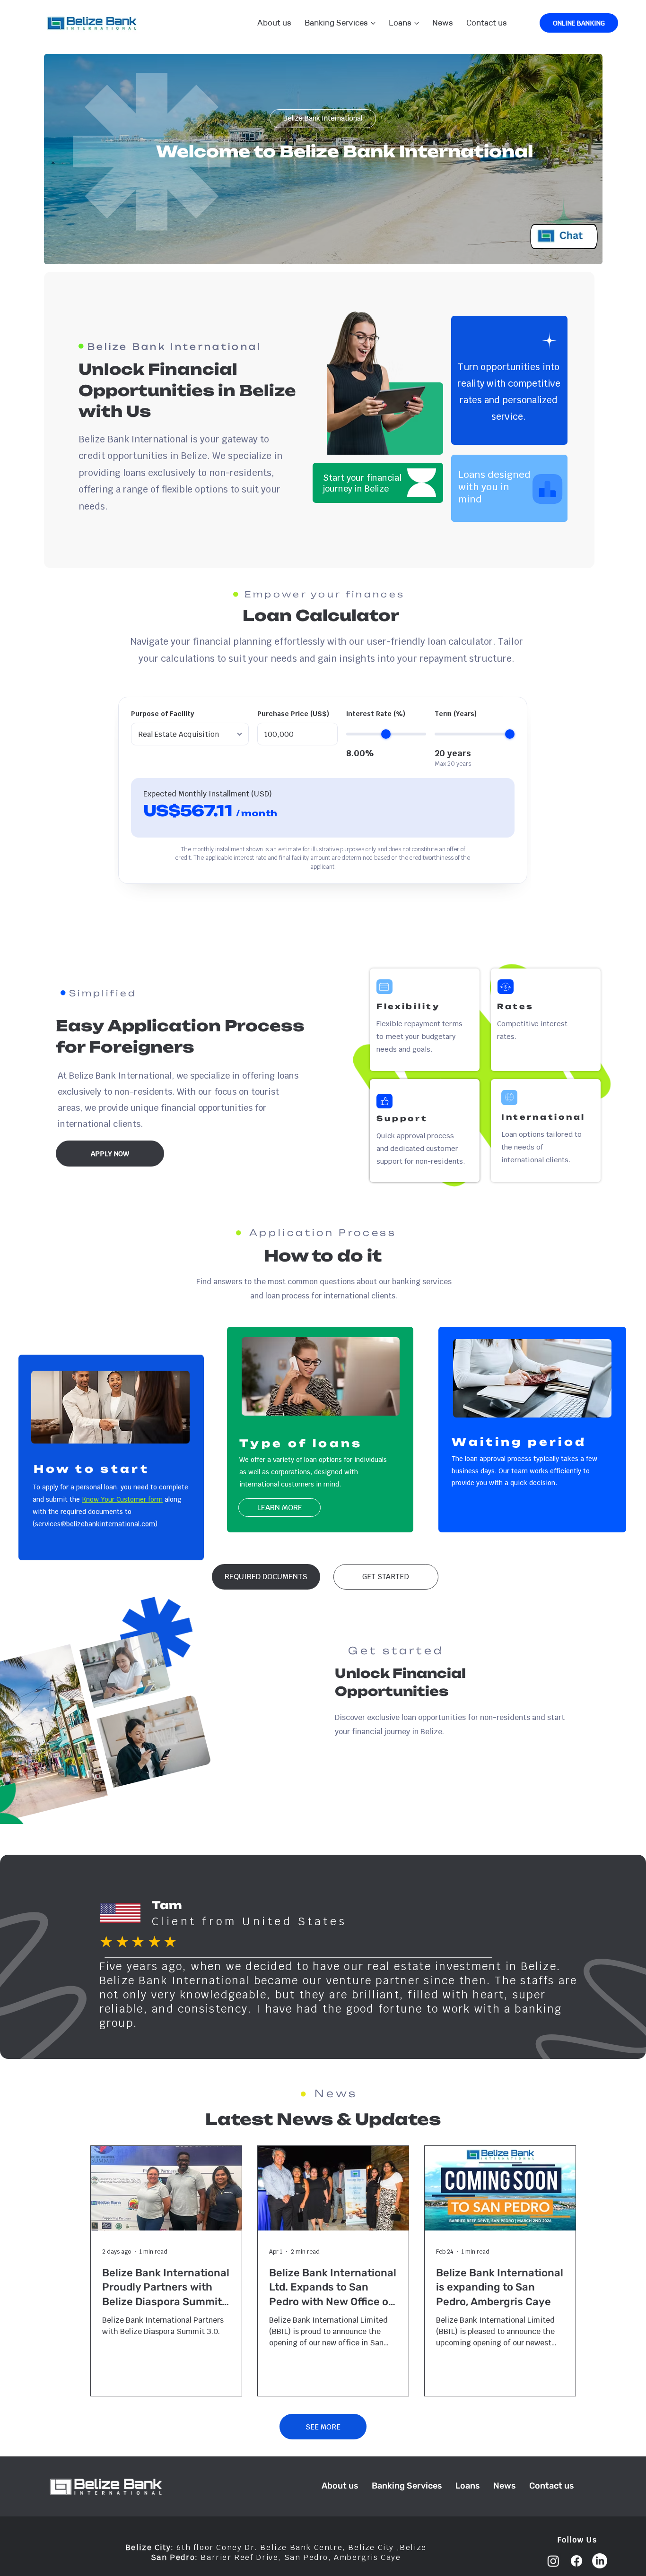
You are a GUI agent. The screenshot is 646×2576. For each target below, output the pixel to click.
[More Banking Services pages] (373, 23)
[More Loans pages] (417, 23)
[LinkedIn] (600, 2561)
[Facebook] (576, 2561)
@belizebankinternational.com (108, 1524)
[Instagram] (553, 2561)
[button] (266, 1577)
